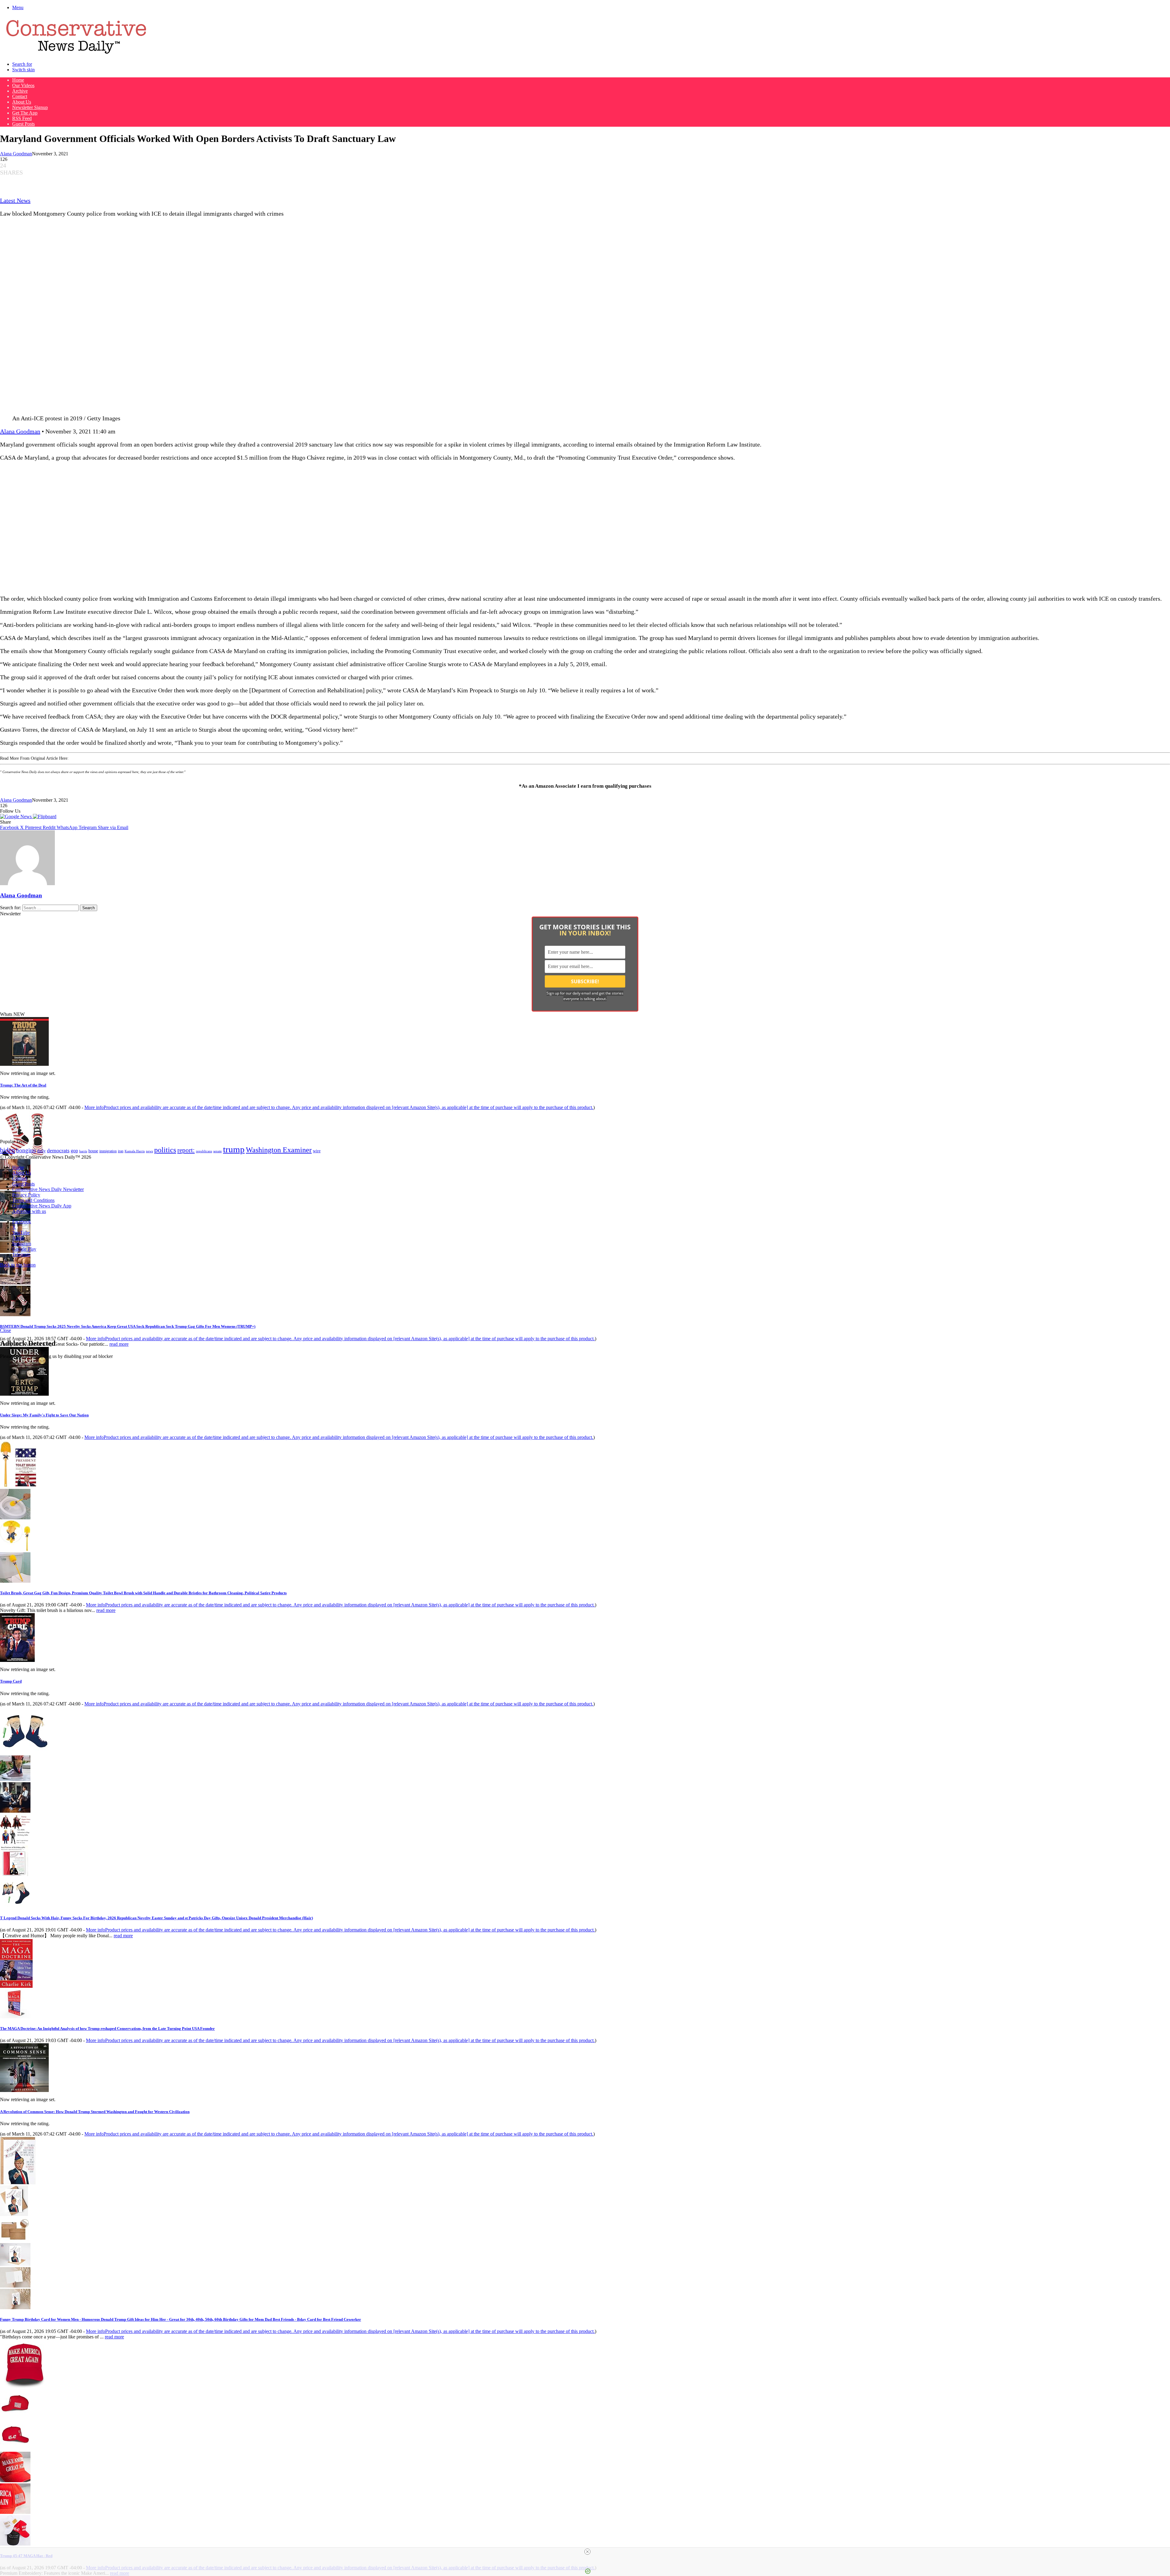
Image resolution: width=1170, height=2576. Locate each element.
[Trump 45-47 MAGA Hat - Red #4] (15, 2512)
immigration (108, 1151)
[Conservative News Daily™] (76, 54)
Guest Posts (23, 124)
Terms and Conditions (33, 1200)
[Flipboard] (45, 816)
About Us (22, 102)
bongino (26, 1150)
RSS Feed (22, 118)
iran (121, 1151)
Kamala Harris (135, 1151)
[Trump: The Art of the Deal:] (24, 1064)
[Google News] (16, 816)
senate (218, 1151)
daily (41, 1151)
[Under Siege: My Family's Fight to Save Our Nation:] (24, 1394)
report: (186, 1150)
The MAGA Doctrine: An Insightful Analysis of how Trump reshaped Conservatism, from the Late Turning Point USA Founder (107, 2028)
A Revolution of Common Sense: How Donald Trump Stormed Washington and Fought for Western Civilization (95, 2112)
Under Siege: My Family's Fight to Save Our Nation (44, 1415)
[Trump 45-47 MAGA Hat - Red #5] (15, 2544)
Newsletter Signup (30, 107)
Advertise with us (29, 1211)
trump (234, 1149)
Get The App (25, 113)
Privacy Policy (26, 1195)
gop (74, 1151)
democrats (58, 1150)
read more (119, 1344)
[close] (587, 2552)
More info (339, 1107)
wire (317, 1151)
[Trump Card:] (17, 1660)
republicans (204, 1151)
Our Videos (23, 85)
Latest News (15, 200)
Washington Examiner (279, 1150)
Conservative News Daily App (42, 1206)
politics (165, 1150)
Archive (20, 91)
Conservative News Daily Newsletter (48, 1189)
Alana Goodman (16, 154)
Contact (20, 96)
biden (7, 1150)
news (149, 1151)
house (93, 1151)
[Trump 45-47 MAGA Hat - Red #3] (15, 2481)
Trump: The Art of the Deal (23, 1085)
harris (83, 1151)
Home (18, 80)
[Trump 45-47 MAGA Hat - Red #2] (15, 2449)
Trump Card (11, 1681)
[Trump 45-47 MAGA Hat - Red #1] (15, 2417)
